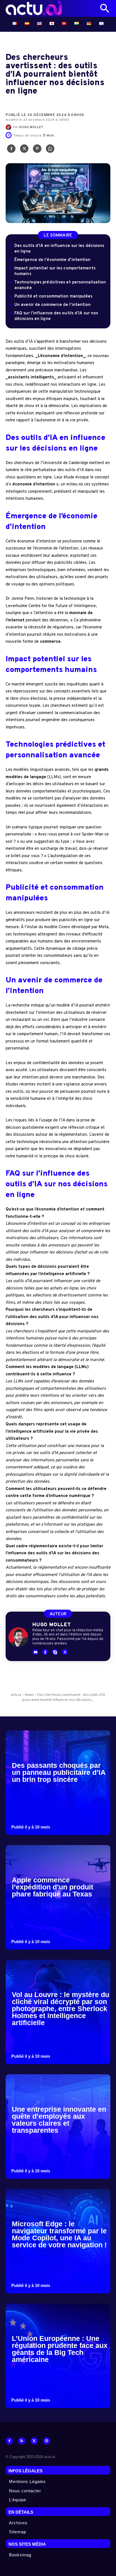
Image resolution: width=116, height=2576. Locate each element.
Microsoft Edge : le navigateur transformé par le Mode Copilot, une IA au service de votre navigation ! (59, 2234)
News (29, 1695)
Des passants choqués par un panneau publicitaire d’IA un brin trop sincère (59, 1772)
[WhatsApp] (50, 150)
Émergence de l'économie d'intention (53, 260)
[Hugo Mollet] (9, 127)
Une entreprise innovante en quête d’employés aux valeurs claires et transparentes (59, 2120)
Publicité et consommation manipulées (53, 297)
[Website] (46, 2441)
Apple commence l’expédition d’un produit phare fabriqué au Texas (53, 1887)
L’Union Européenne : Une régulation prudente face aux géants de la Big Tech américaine (60, 2349)
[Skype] (55, 1652)
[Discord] (35, 1652)
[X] (24, 150)
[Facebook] (11, 150)
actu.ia (16, 1695)
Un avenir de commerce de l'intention (53, 305)
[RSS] (22, 2441)
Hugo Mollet (31, 127)
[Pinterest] (37, 150)
